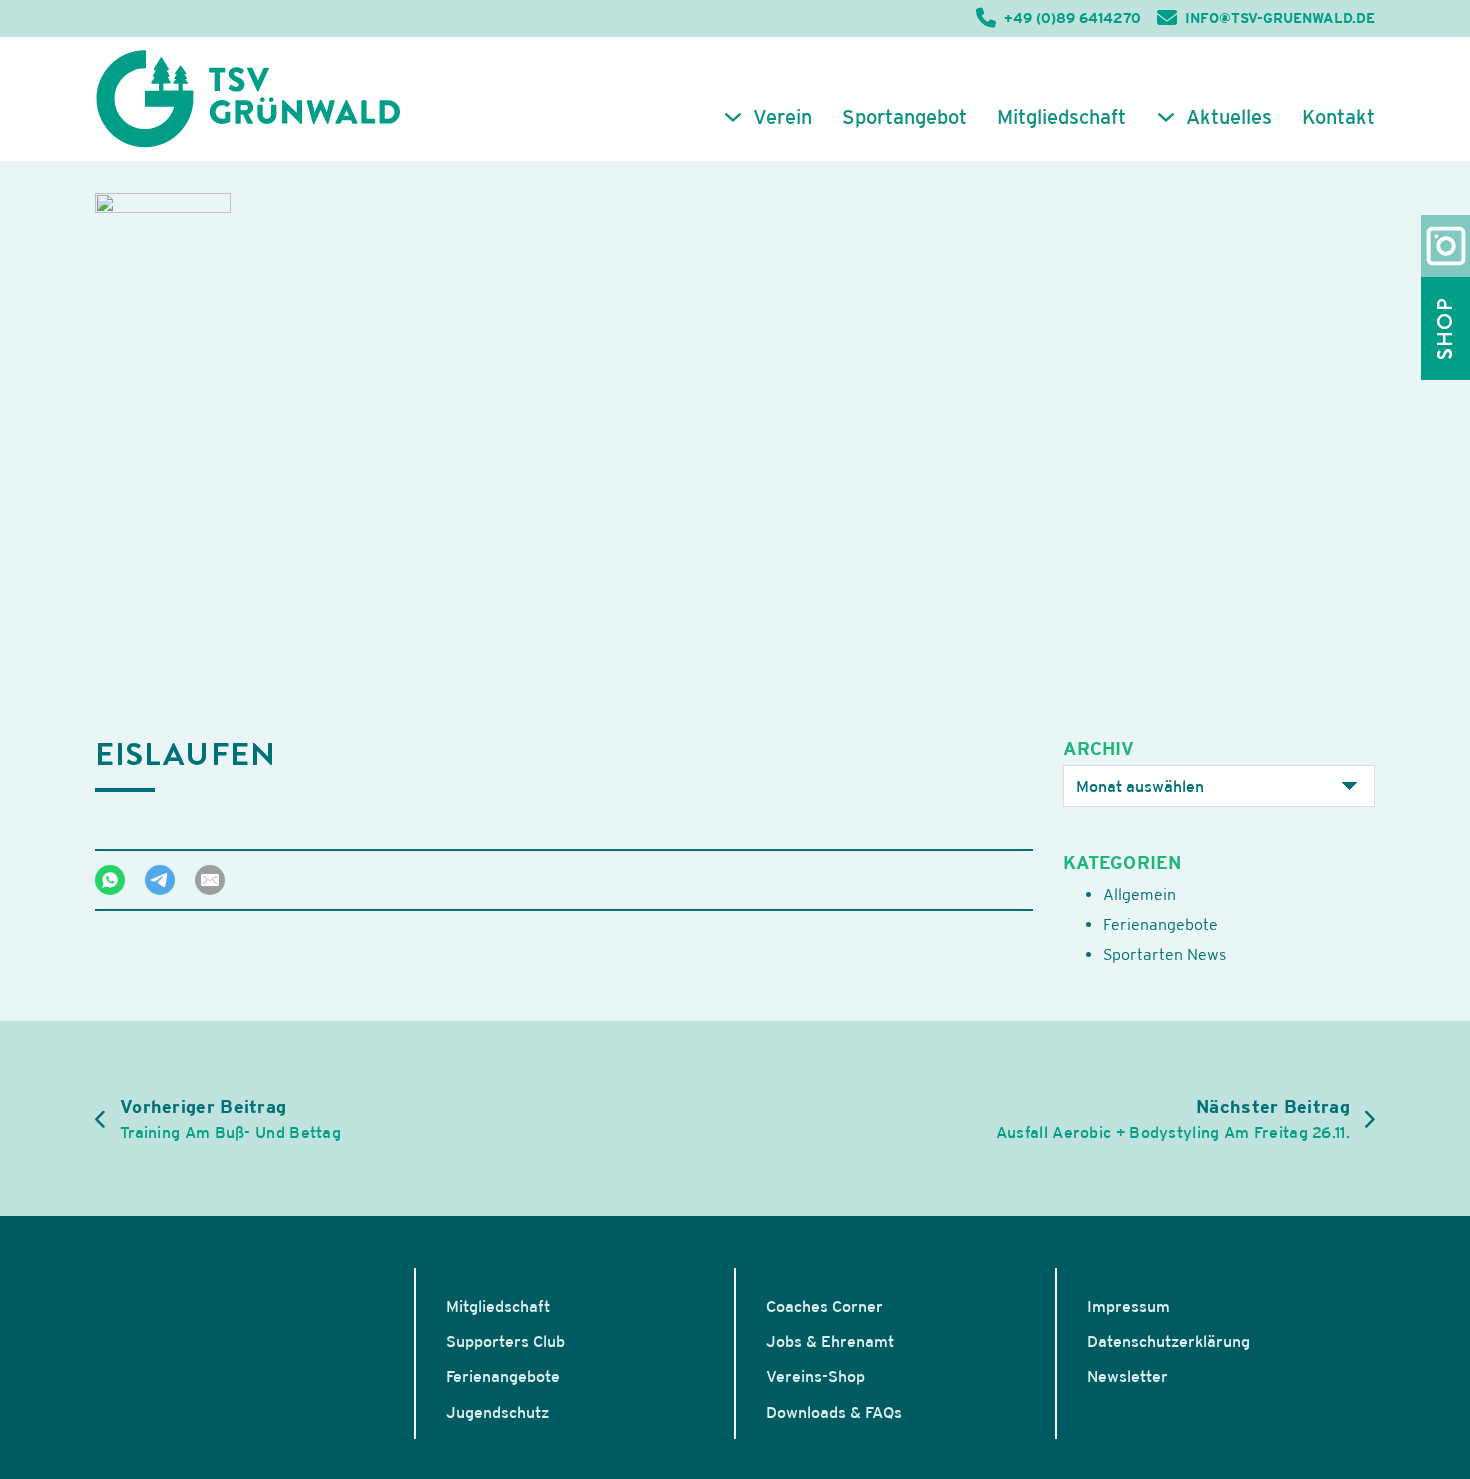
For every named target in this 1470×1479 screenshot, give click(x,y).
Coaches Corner (824, 1306)
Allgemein (1139, 894)
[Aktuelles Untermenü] (1166, 117)
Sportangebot (904, 117)
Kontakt (1338, 117)
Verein (782, 117)
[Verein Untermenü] (733, 117)
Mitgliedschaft (1061, 117)
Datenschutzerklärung (1168, 1341)
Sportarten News (1164, 954)
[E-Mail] (210, 880)
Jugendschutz (497, 1412)
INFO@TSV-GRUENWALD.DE (1280, 18)
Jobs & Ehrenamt (830, 1341)
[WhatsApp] (110, 880)
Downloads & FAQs (834, 1412)
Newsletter (1127, 1376)
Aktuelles (1229, 117)
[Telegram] (160, 880)
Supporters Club (505, 1341)
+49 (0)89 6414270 (1072, 18)
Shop (1445, 328)
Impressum (1128, 1306)
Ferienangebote (1160, 924)
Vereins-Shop (815, 1376)
